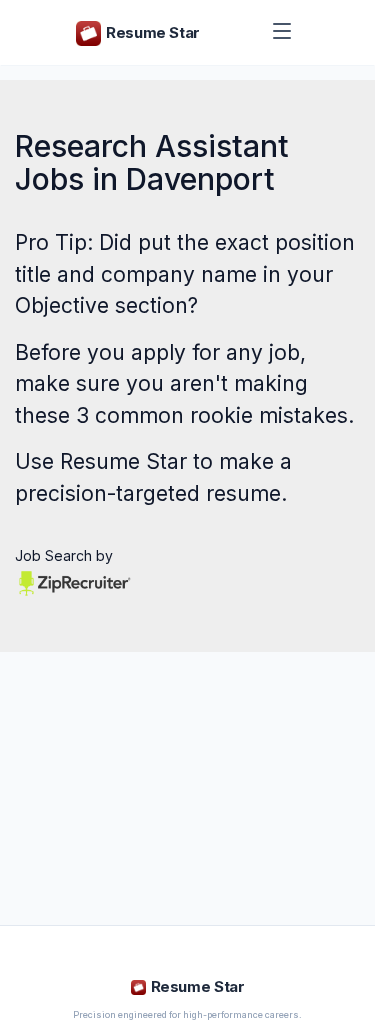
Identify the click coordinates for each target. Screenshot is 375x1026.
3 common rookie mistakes (212, 415)
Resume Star (123, 461)
